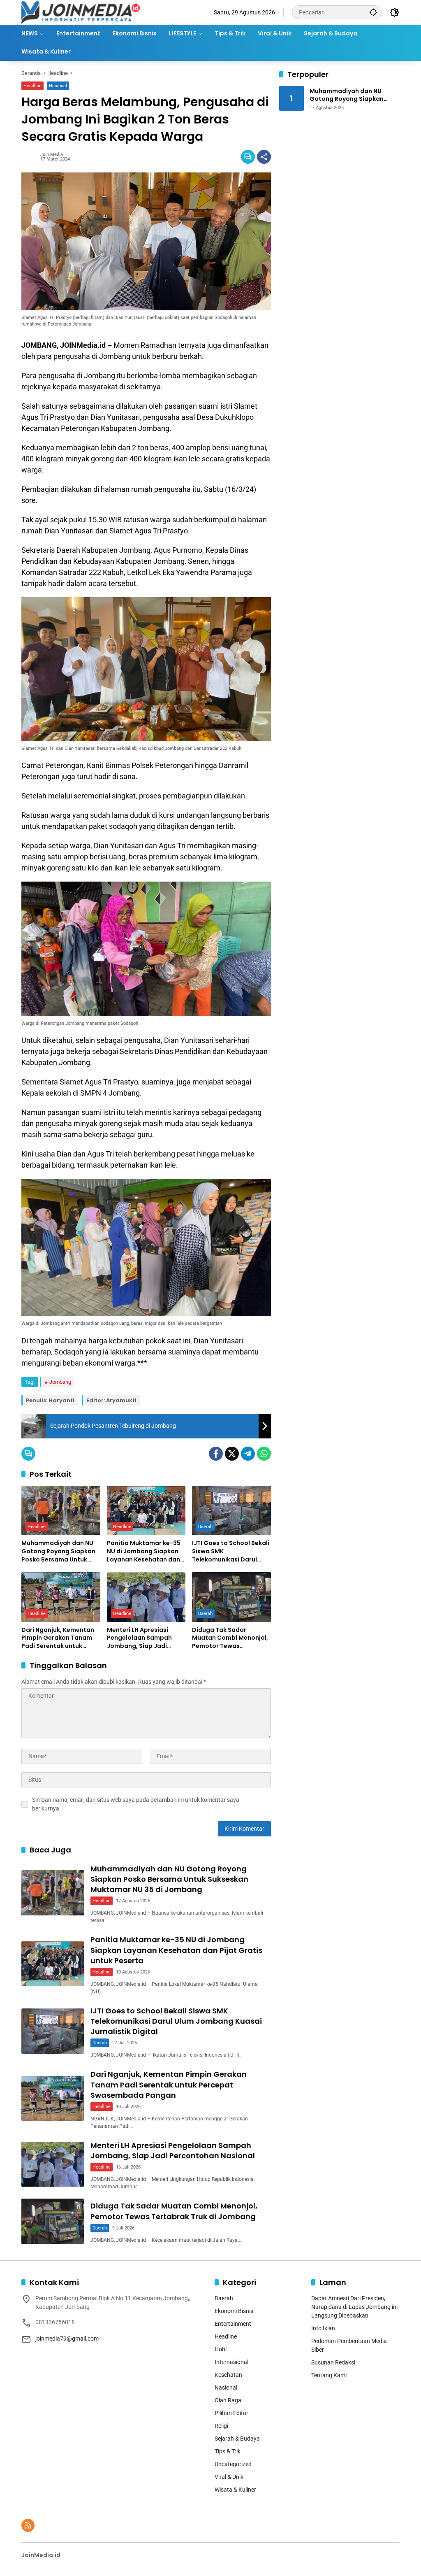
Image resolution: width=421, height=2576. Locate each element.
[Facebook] (216, 1454)
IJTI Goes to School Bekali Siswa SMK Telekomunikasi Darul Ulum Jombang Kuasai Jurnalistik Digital (231, 1551)
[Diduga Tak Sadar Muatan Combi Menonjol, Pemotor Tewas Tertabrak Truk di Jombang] (231, 1597)
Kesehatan (228, 2375)
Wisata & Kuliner (235, 2490)
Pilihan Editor (231, 2413)
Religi (221, 2426)
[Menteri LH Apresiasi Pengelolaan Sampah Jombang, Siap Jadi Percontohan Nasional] (146, 1597)
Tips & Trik (228, 2451)
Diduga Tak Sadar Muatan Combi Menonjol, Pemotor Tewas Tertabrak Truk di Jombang (230, 1638)
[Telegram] (248, 1454)
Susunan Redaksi (333, 2362)
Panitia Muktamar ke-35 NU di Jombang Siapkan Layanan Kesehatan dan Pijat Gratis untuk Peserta (146, 1551)
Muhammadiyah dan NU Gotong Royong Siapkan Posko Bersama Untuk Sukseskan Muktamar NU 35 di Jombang (59, 1551)
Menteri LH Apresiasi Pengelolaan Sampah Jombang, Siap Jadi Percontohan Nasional (141, 1638)
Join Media (52, 155)
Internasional (231, 2362)
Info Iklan (323, 2328)
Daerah (205, 1527)
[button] (373, 12)
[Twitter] (232, 1454)
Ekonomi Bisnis (234, 2311)
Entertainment (233, 2324)
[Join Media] (81, 12)
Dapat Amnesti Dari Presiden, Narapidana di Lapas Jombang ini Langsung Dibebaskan (354, 2307)
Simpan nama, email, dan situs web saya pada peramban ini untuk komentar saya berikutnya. (136, 1804)
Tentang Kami (329, 2375)
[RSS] (28, 2525)
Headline (32, 86)
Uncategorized (233, 2464)
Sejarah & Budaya (237, 2439)
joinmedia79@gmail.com (67, 2339)
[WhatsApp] (264, 1454)
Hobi (221, 2349)
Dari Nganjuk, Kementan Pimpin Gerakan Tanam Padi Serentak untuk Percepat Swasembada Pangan (58, 1638)
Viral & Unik (229, 2477)
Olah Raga (228, 2400)
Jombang (60, 1382)
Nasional (58, 86)
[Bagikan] (264, 157)
